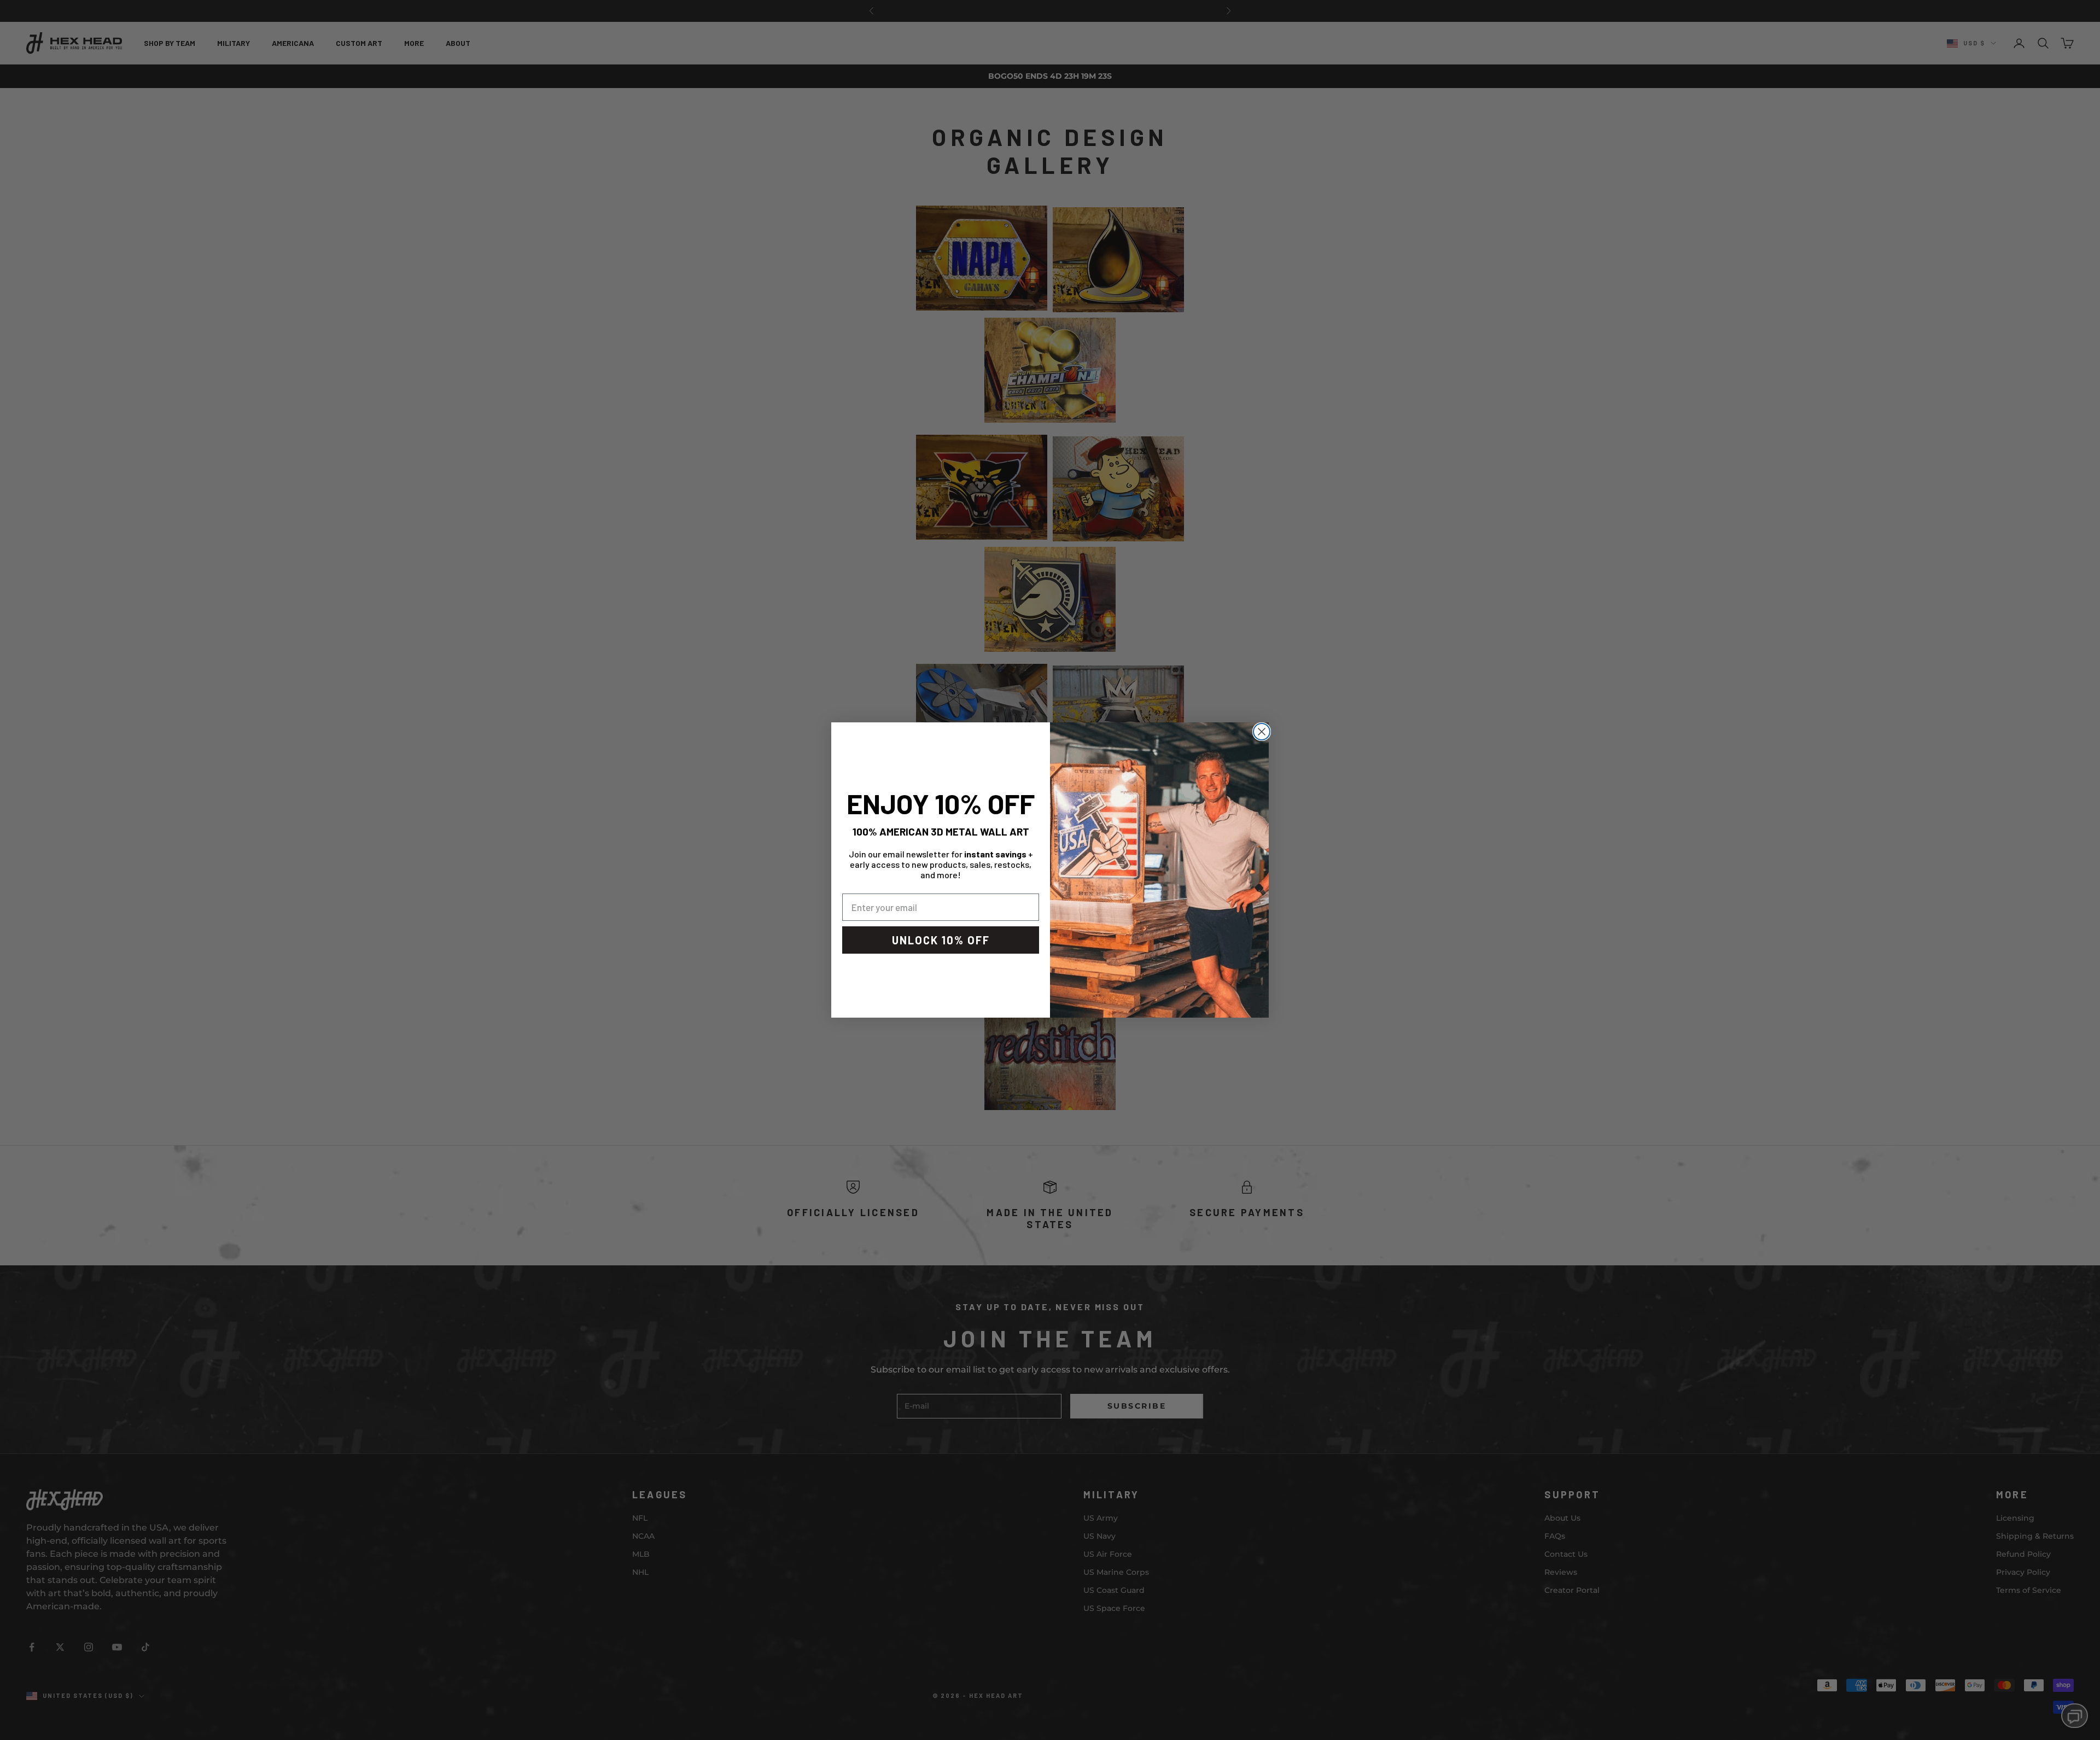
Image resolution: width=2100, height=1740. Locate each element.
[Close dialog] (1262, 732)
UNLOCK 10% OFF (941, 940)
